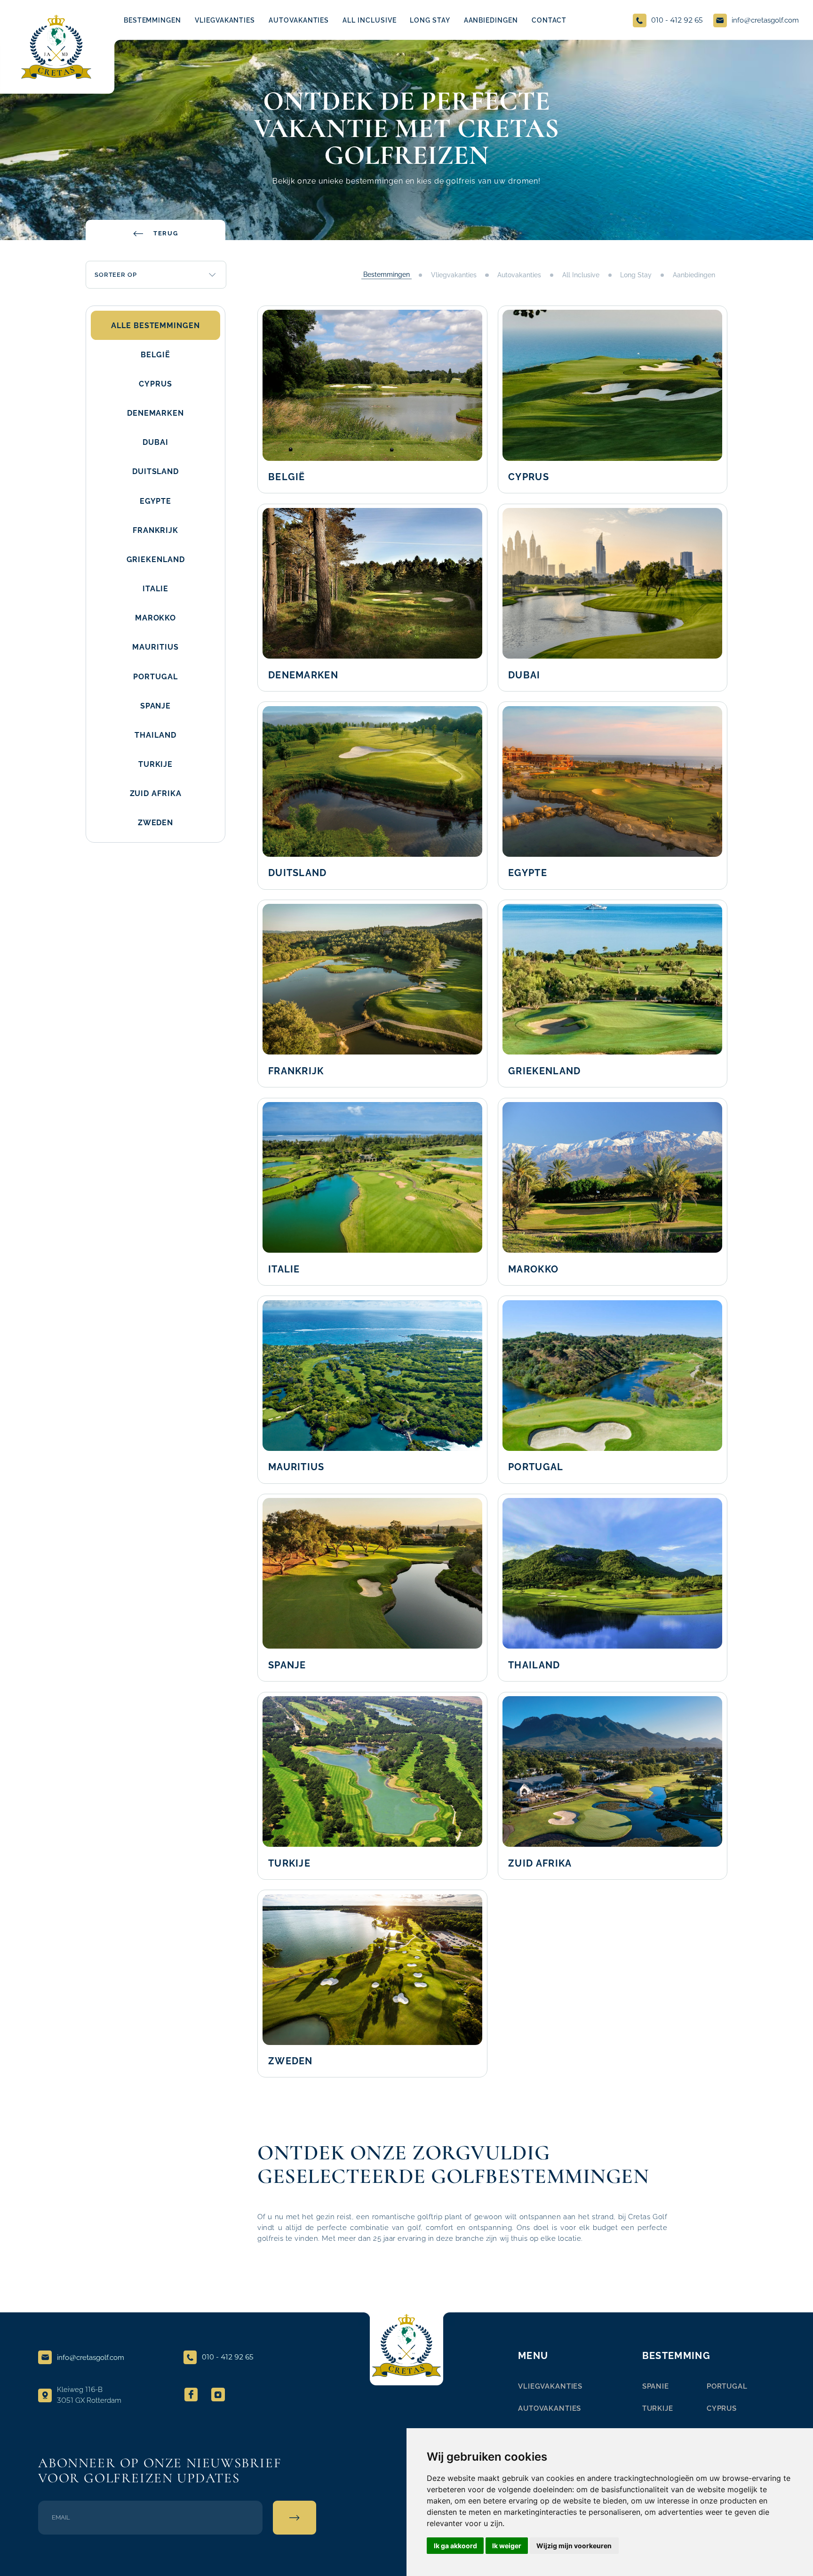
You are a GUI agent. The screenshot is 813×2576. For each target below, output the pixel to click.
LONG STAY (430, 20)
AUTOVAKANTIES (299, 20)
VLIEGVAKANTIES (225, 20)
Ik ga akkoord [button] (455, 2546)
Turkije (658, 2408)
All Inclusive (581, 275)
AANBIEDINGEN (491, 20)
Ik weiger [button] (507, 2546)
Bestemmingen (152, 20)
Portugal (727, 2386)
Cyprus (722, 2408)
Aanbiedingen (694, 275)
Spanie (656, 2386)
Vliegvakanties (454, 275)
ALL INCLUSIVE (369, 20)
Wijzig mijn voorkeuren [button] (574, 2546)
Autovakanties (519, 275)
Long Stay (636, 275)
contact (549, 20)
